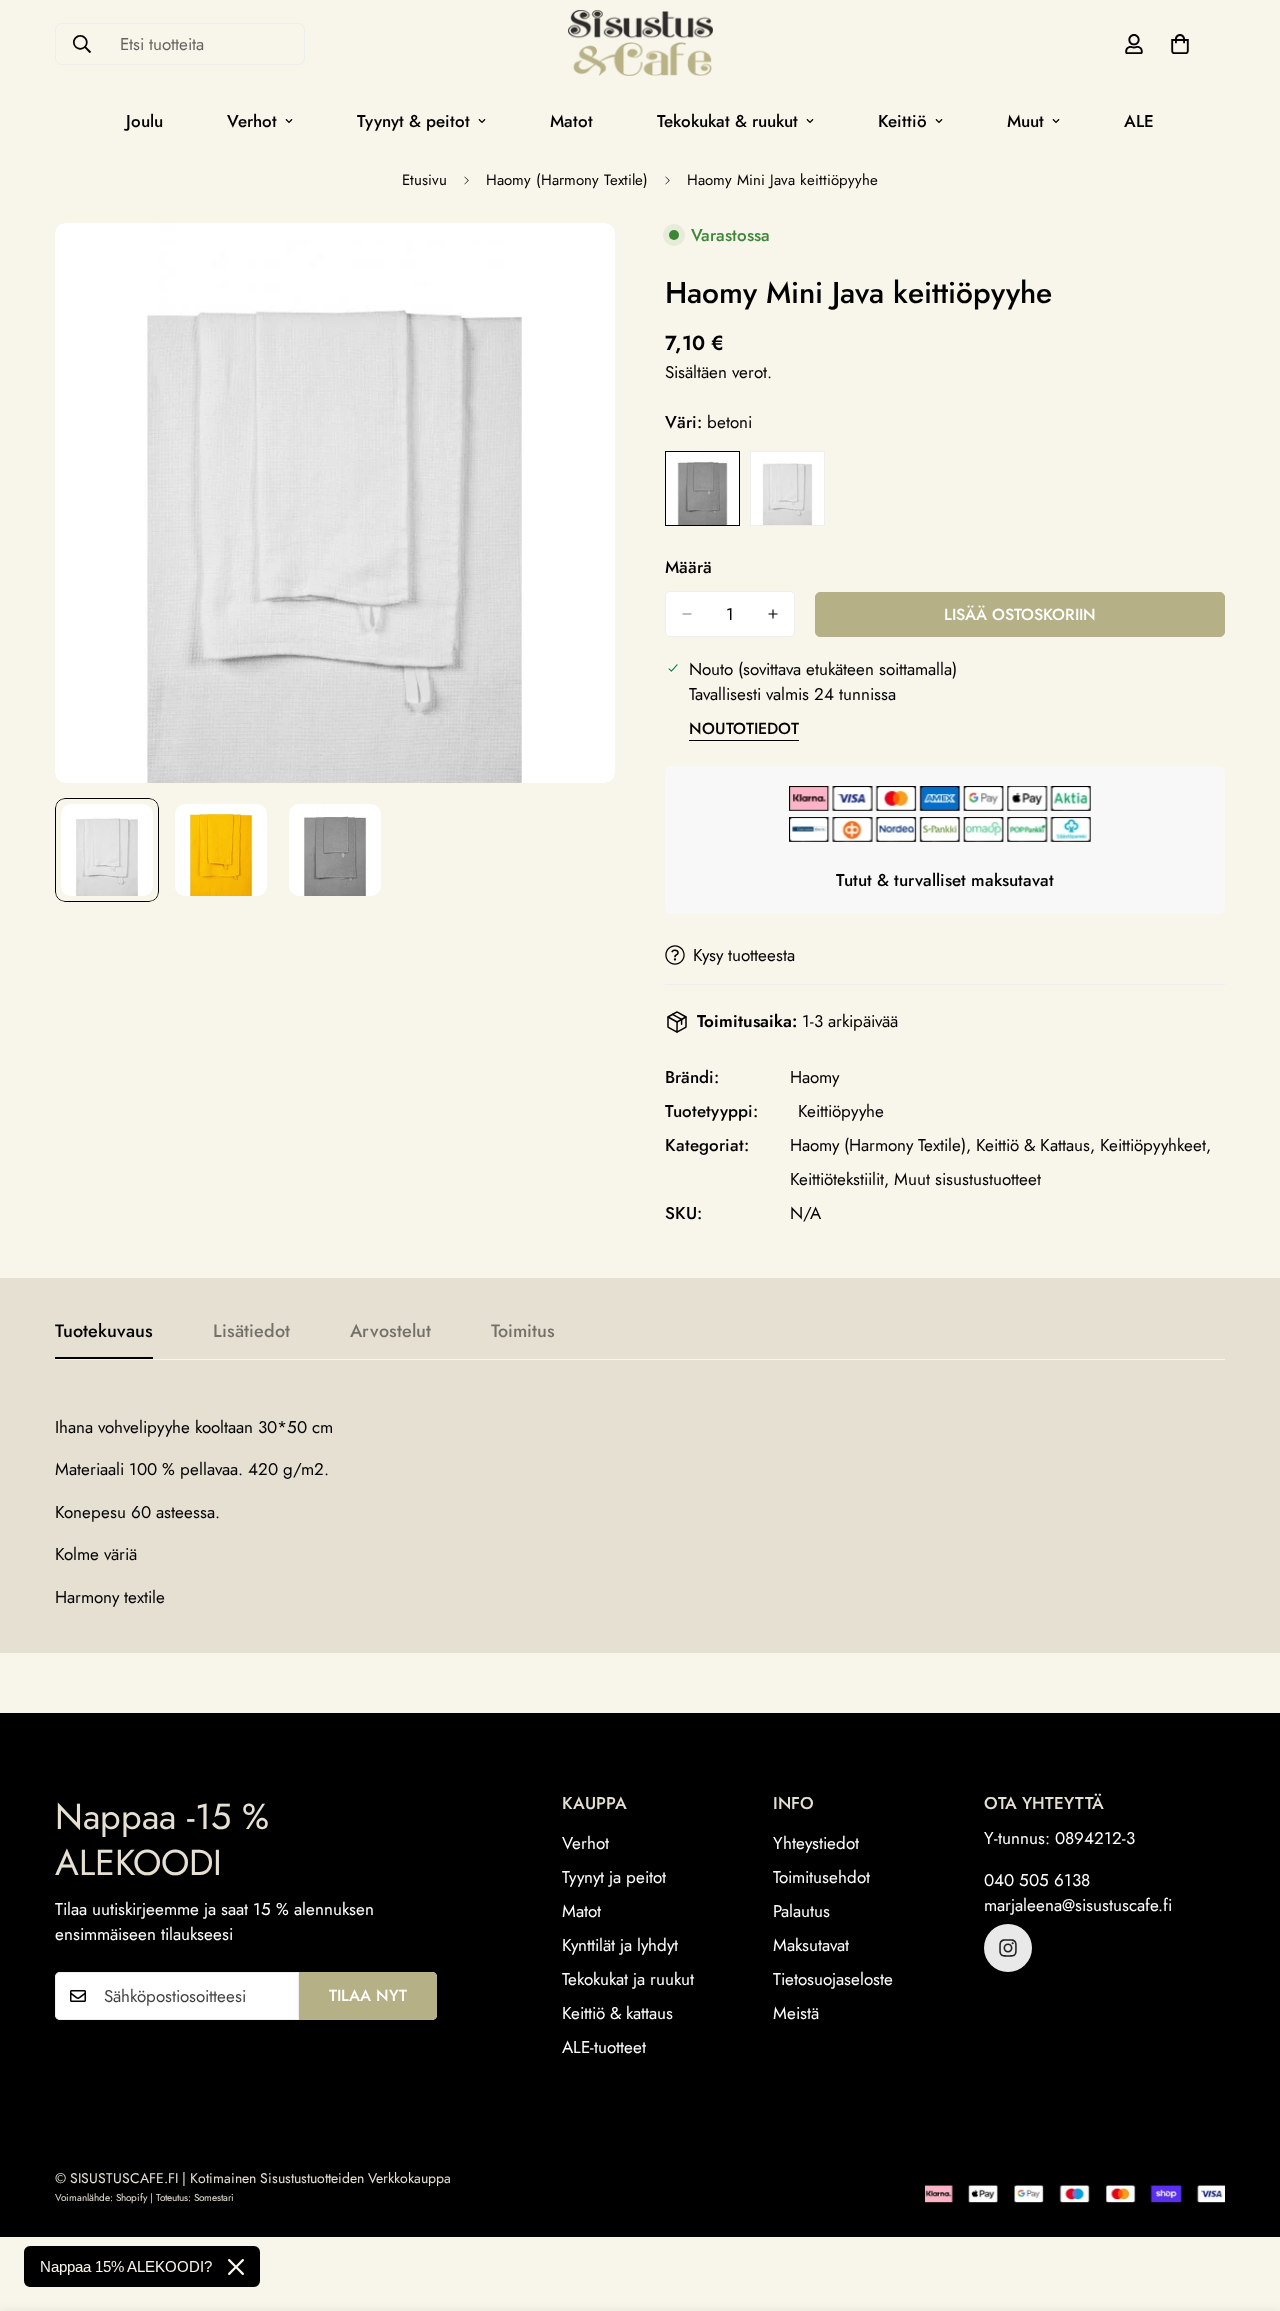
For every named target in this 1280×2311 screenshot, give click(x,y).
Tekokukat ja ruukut (628, 1980)
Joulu (144, 121)
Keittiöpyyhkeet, (1155, 1145)
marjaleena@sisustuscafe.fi (1078, 1906)
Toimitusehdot (821, 1878)
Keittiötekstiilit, (839, 1179)
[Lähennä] (572, 265)
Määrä (688, 567)
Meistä (796, 2014)
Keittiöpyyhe (841, 1111)
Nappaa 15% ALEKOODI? (126, 2266)
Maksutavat (811, 1946)
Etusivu (424, 180)
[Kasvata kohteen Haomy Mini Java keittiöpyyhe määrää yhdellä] (773, 614)
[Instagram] (1008, 1948)
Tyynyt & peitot (413, 121)
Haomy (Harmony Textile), (880, 1145)
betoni (702, 488)
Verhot (252, 121)
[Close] (236, 2267)
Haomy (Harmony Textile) (567, 180)
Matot (571, 121)
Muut (1025, 121)
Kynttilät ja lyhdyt (620, 1946)
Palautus (801, 1912)
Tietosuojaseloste (833, 1980)
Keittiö (902, 121)
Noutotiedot (744, 728)
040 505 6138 (1037, 1880)
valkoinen (787, 488)
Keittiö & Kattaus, (1035, 1145)
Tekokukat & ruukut (727, 121)
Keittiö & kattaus (617, 2014)
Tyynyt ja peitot (614, 1878)
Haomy (814, 1077)
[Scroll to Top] (1241, 2202)
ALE (1139, 121)
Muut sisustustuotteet (967, 1179)
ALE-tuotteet (604, 2048)
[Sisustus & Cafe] (640, 44)
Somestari (214, 2197)
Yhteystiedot (816, 1844)
